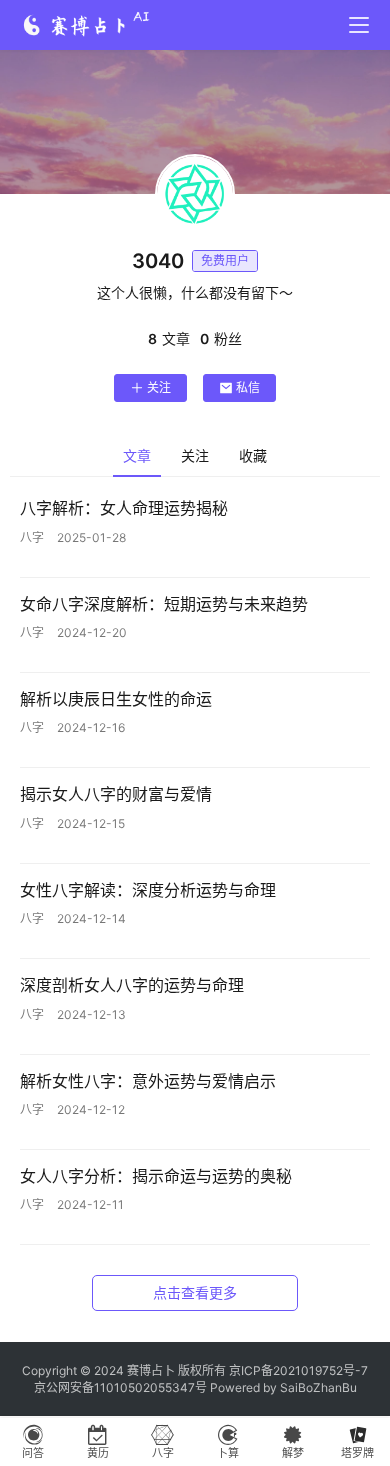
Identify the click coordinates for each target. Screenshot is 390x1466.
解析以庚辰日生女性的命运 (116, 699)
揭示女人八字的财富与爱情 (116, 794)
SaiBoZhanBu (318, 1387)
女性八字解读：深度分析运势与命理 (148, 890)
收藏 (253, 455)
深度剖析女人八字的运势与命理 (132, 985)
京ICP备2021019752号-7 (298, 1370)
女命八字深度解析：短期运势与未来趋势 (164, 604)
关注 (159, 387)
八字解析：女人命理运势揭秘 (124, 508)
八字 (32, 537)
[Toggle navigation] (359, 25)
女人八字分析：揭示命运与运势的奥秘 (156, 1176)
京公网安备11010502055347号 (120, 1387)
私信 (248, 387)
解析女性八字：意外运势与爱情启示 (148, 1081)
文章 (137, 455)
